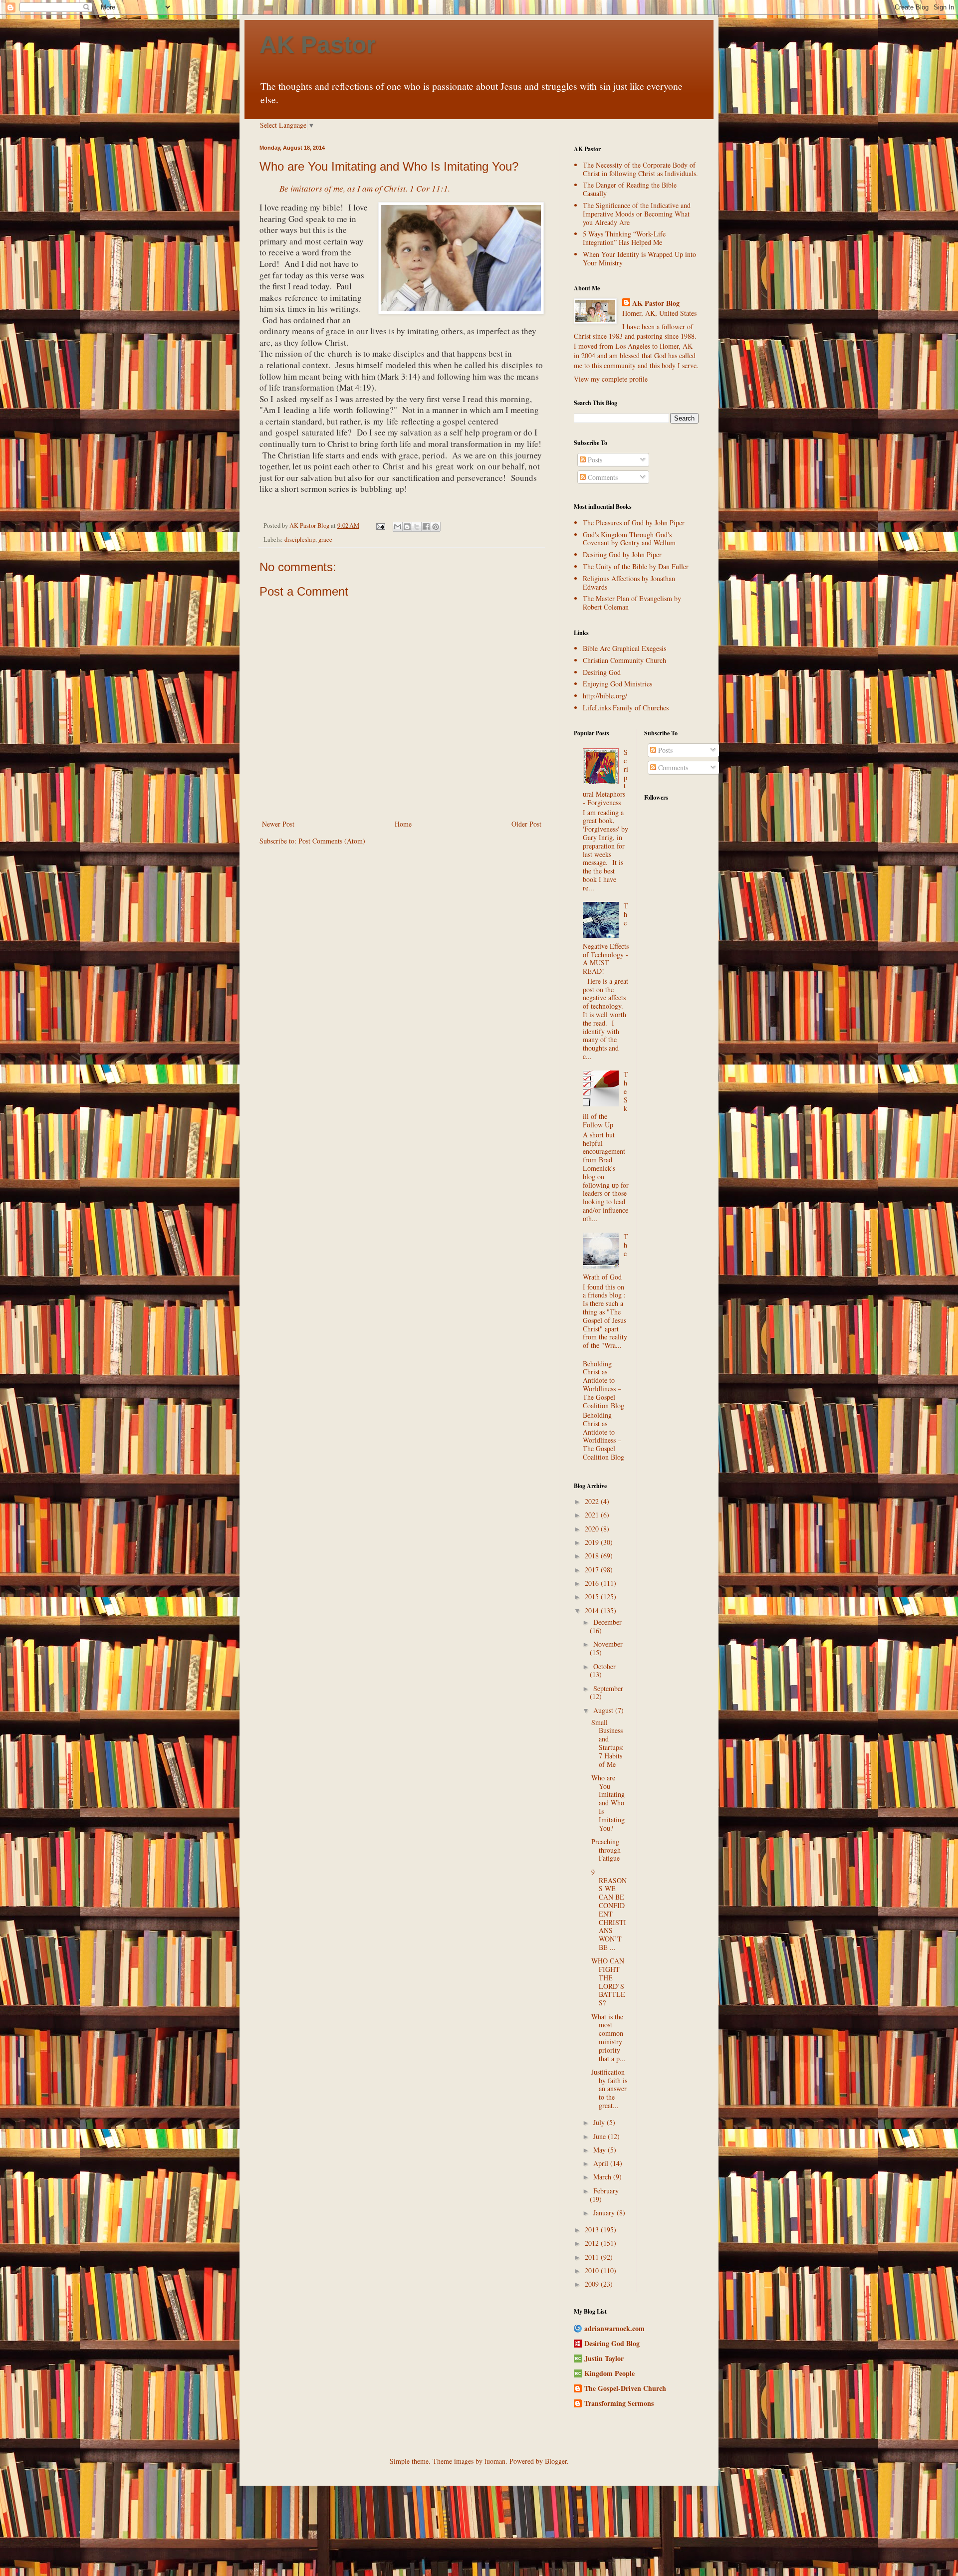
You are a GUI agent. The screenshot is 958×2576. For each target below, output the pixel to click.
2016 (593, 1583)
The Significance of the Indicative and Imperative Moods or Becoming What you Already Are (637, 214)
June (600, 2136)
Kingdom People (609, 2373)
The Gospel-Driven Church (625, 2388)
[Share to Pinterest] (436, 527)
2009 (593, 2284)
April (602, 2163)
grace (325, 539)
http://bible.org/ (605, 696)
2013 (593, 2230)
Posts (594, 460)
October (604, 1666)
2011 (593, 2257)
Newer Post (278, 824)
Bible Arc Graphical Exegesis (624, 648)
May (600, 2150)
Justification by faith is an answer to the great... (609, 2089)
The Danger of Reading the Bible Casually (630, 189)
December (607, 1622)
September (608, 1688)
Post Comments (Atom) (332, 841)
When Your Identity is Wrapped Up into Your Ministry (639, 258)
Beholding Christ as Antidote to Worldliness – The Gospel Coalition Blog (603, 1385)
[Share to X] (417, 527)
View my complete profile (611, 379)
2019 (593, 1542)
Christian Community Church (624, 660)
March (603, 2177)
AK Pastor (318, 45)
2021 (593, 1515)
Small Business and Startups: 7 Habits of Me (607, 1743)
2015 (593, 1597)
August (604, 1710)
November (608, 1644)
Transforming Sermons (619, 2403)
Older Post (526, 824)
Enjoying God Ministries (617, 684)
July (600, 2122)
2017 (593, 1570)
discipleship (300, 539)
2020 (593, 1529)
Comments (602, 477)
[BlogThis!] (407, 527)
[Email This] (398, 527)
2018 (593, 1556)
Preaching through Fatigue (606, 1850)
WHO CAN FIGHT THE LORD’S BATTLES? (608, 1982)
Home (403, 824)
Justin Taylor (604, 2358)
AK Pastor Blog (656, 303)
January (605, 2213)
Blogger (556, 2461)
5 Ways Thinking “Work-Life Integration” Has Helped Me (624, 238)
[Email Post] (380, 526)
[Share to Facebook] (426, 527)
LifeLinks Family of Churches (626, 708)
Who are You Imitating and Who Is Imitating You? (608, 1803)
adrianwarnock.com (614, 2328)
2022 (593, 1501)
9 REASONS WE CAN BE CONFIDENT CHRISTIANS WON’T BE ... (609, 1910)
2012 (593, 2243)
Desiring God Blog (612, 2343)
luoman (495, 2461)
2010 (593, 2270)
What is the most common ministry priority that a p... (608, 2038)
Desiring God (602, 672)
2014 (593, 1610)
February (606, 2191)
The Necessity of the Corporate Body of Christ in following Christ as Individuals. (640, 169)
